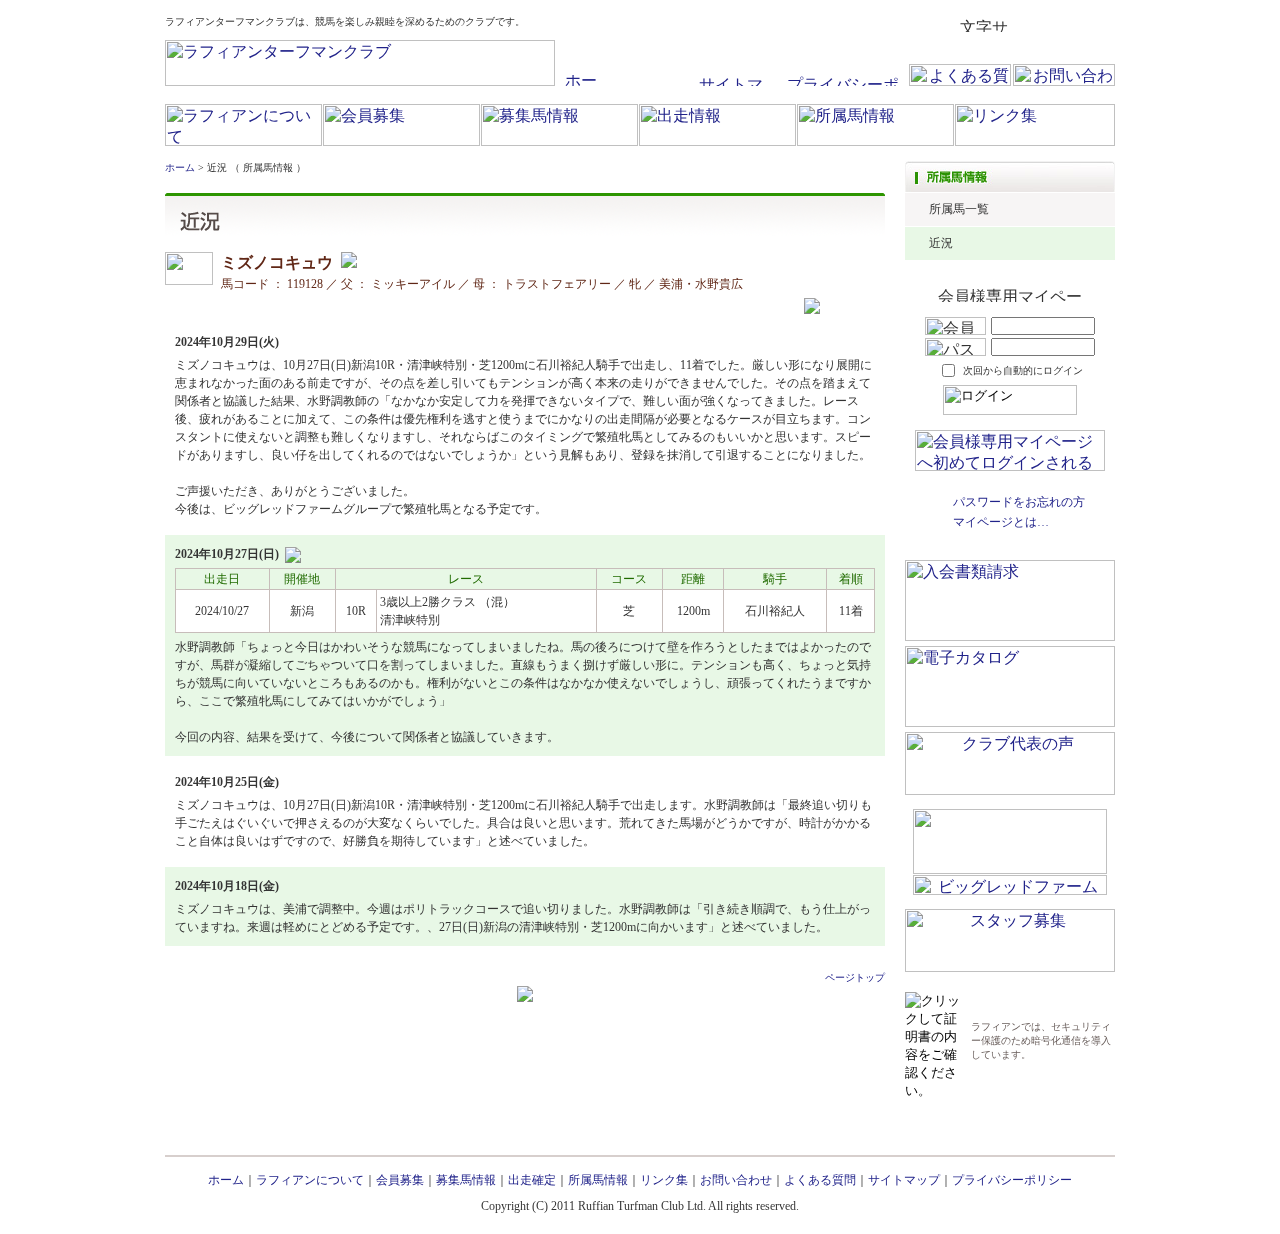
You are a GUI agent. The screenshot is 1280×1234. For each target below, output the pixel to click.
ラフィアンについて (310, 1180)
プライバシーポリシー (1012, 1180)
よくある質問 (820, 1180)
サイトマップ (904, 1180)
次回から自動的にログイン (1023, 370)
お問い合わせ (736, 1180)
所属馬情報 (598, 1180)
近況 (941, 243)
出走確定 (532, 1180)
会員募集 (400, 1180)
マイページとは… (1001, 522)
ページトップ (855, 977)
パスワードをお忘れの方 (1019, 502)
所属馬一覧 (959, 209)
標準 (1029, 25)
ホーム (180, 167)
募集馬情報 (466, 1180)
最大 (1099, 25)
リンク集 (664, 1180)
